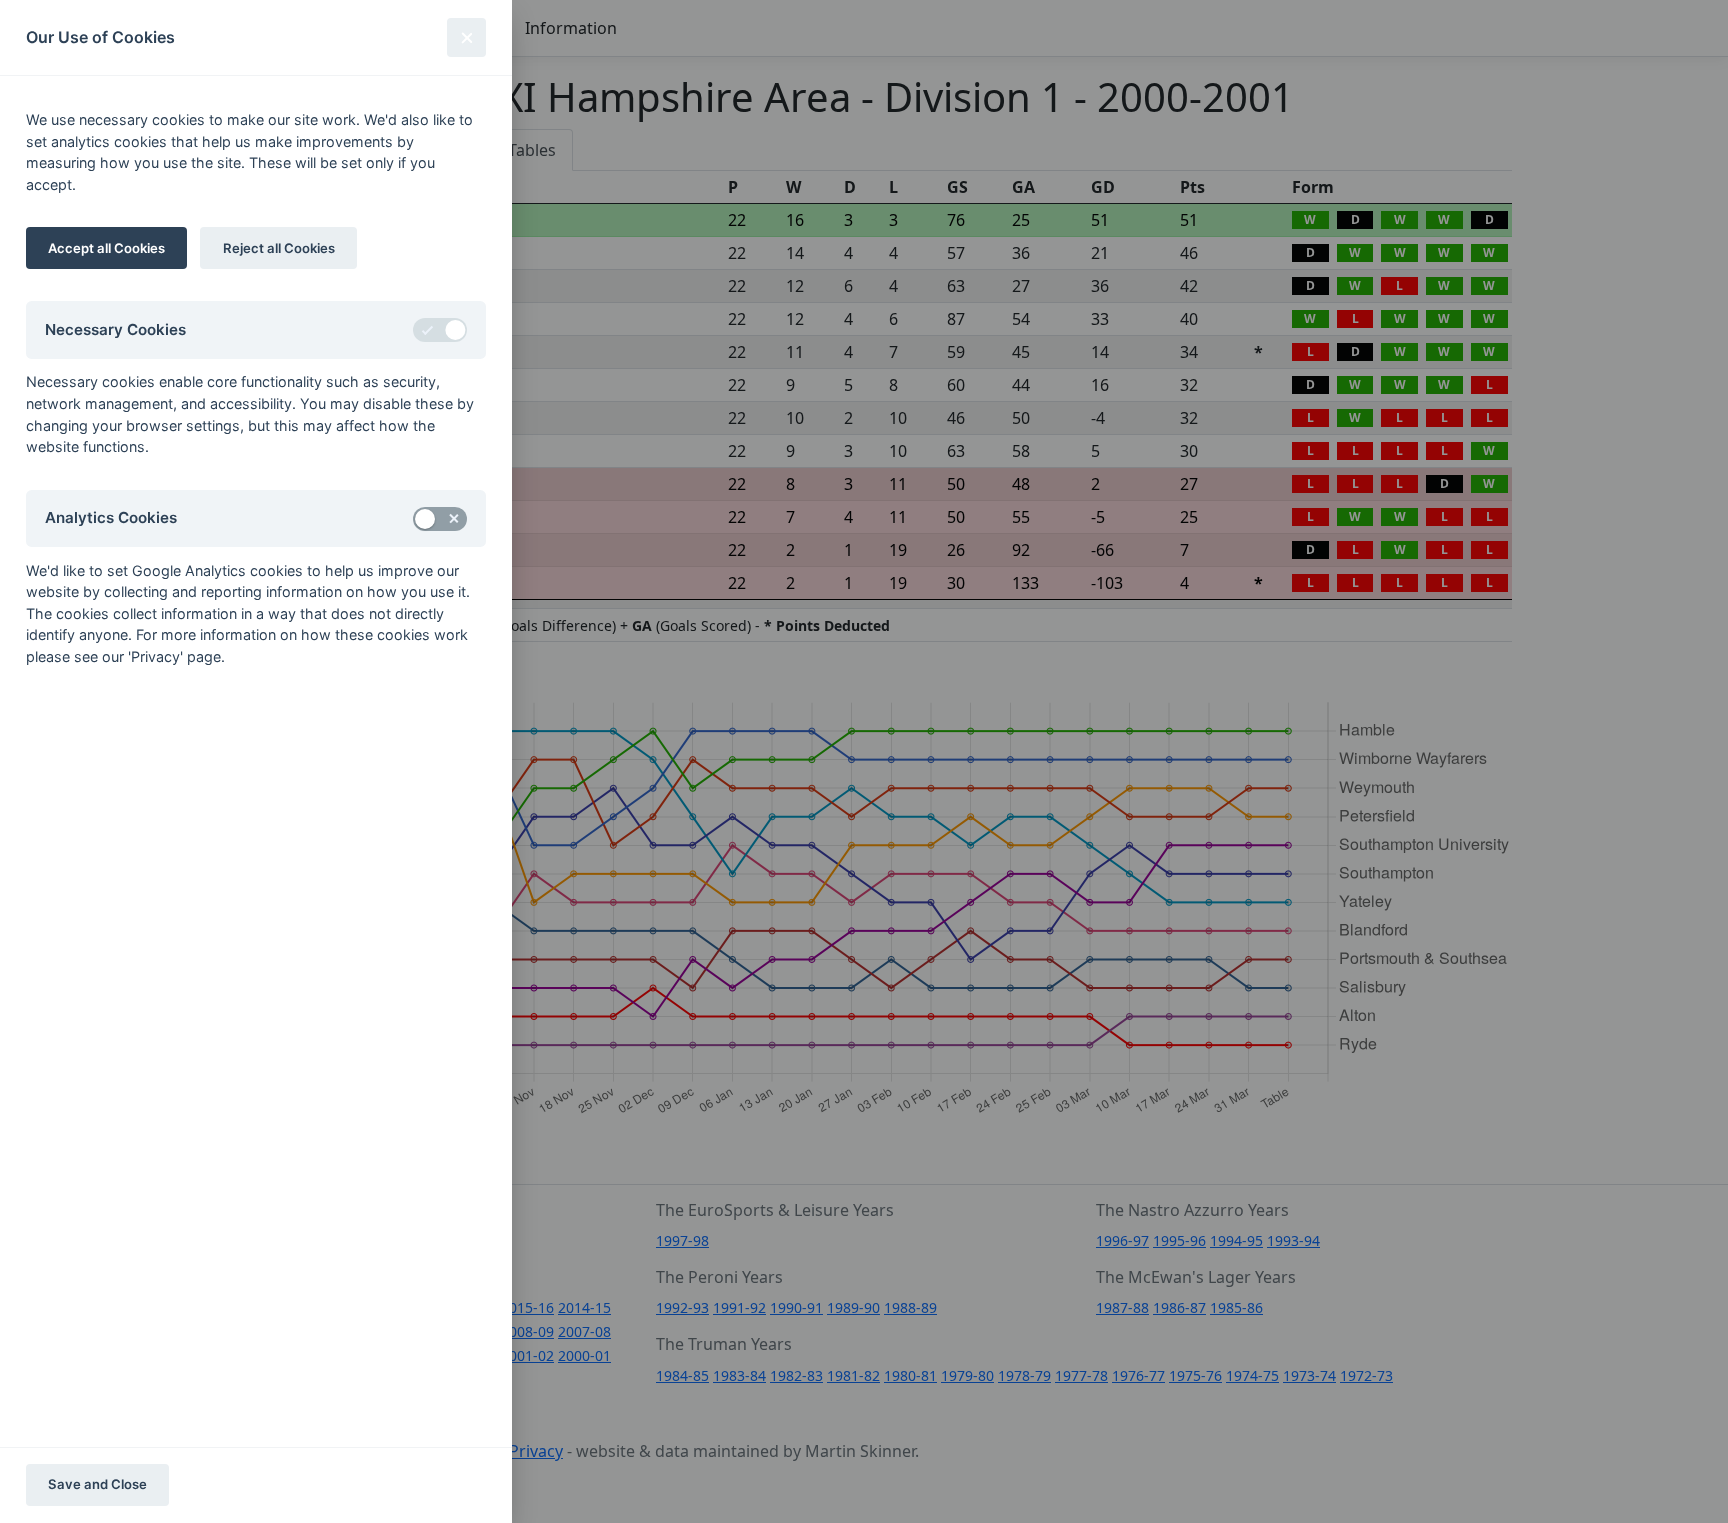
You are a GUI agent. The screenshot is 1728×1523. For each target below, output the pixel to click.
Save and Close (97, 1484)
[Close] (466, 37)
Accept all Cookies (106, 248)
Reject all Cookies (279, 248)
